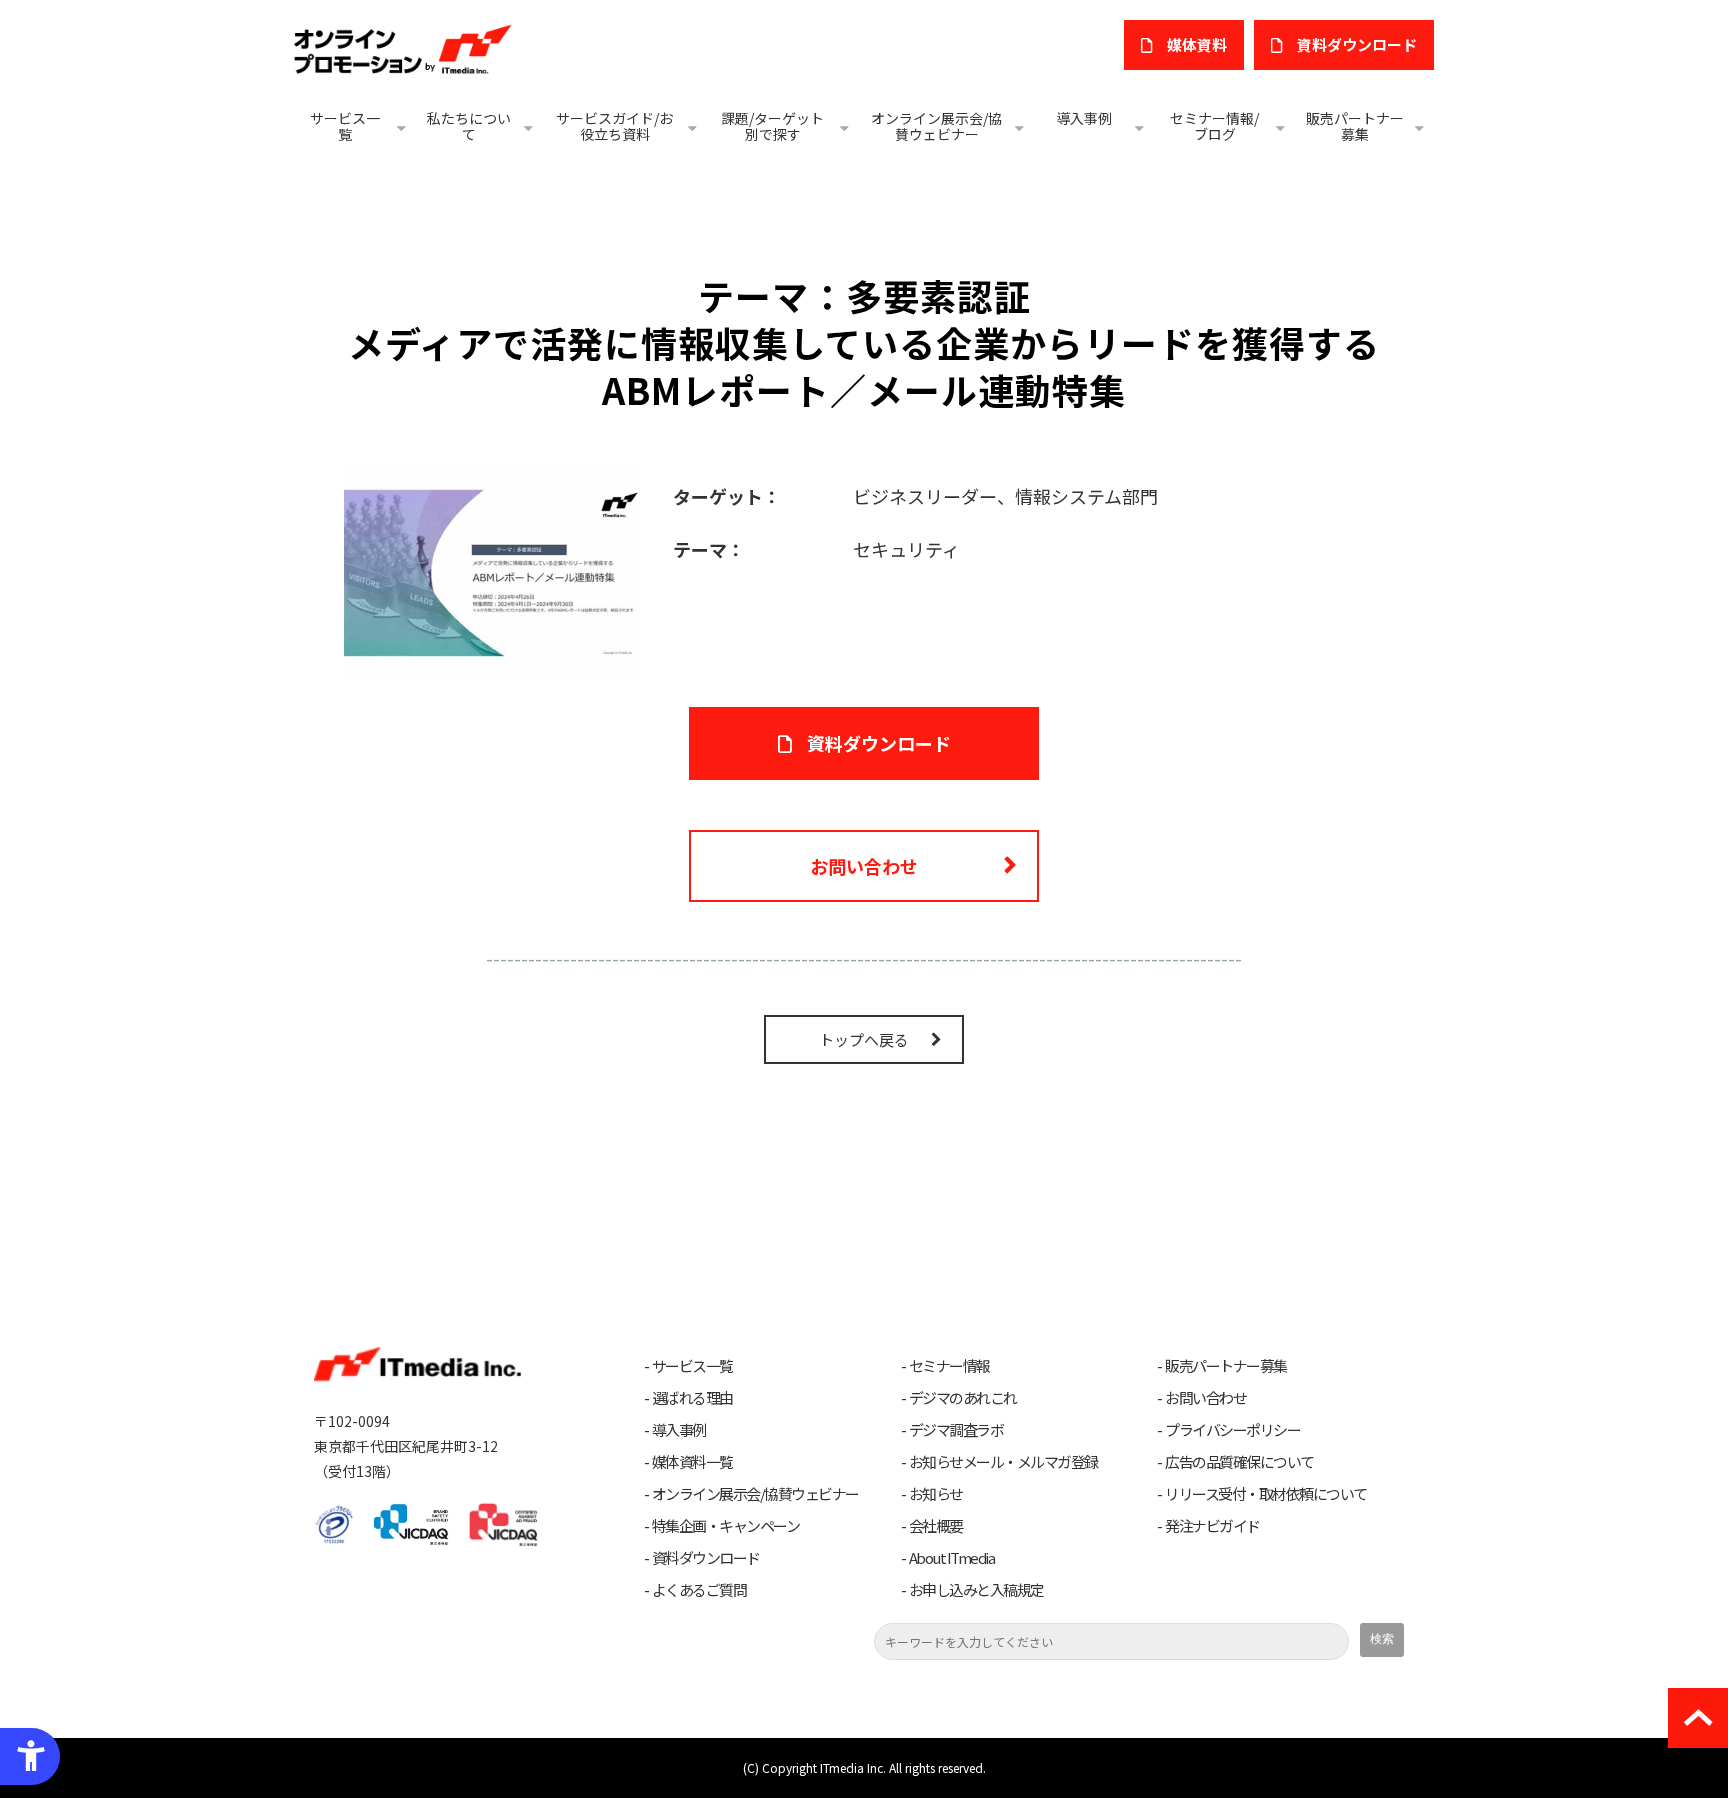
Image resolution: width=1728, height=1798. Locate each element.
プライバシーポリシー (1232, 1430)
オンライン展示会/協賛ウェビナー (936, 126)
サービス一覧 (345, 126)
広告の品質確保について (1239, 1462)
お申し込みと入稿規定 (976, 1590)
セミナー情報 (949, 1366)
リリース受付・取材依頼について (1266, 1494)
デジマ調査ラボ (956, 1430)
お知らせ (936, 1494)
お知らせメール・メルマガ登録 (1003, 1462)
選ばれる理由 (692, 1398)
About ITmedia (952, 1558)
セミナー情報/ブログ (1214, 126)
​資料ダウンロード (1357, 44)
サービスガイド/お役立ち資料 (614, 126)
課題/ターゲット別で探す (772, 126)
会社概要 (936, 1526)
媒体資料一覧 (692, 1462)
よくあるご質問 (699, 1590)
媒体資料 (1197, 44)
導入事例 (1084, 118)
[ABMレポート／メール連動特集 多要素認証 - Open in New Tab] (493, 570)
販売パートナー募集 (1355, 126)
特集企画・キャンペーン (726, 1526)
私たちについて (469, 126)
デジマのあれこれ (963, 1398)
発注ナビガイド (1212, 1526)
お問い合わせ (864, 866)
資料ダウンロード (879, 743)
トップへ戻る (864, 1039)
